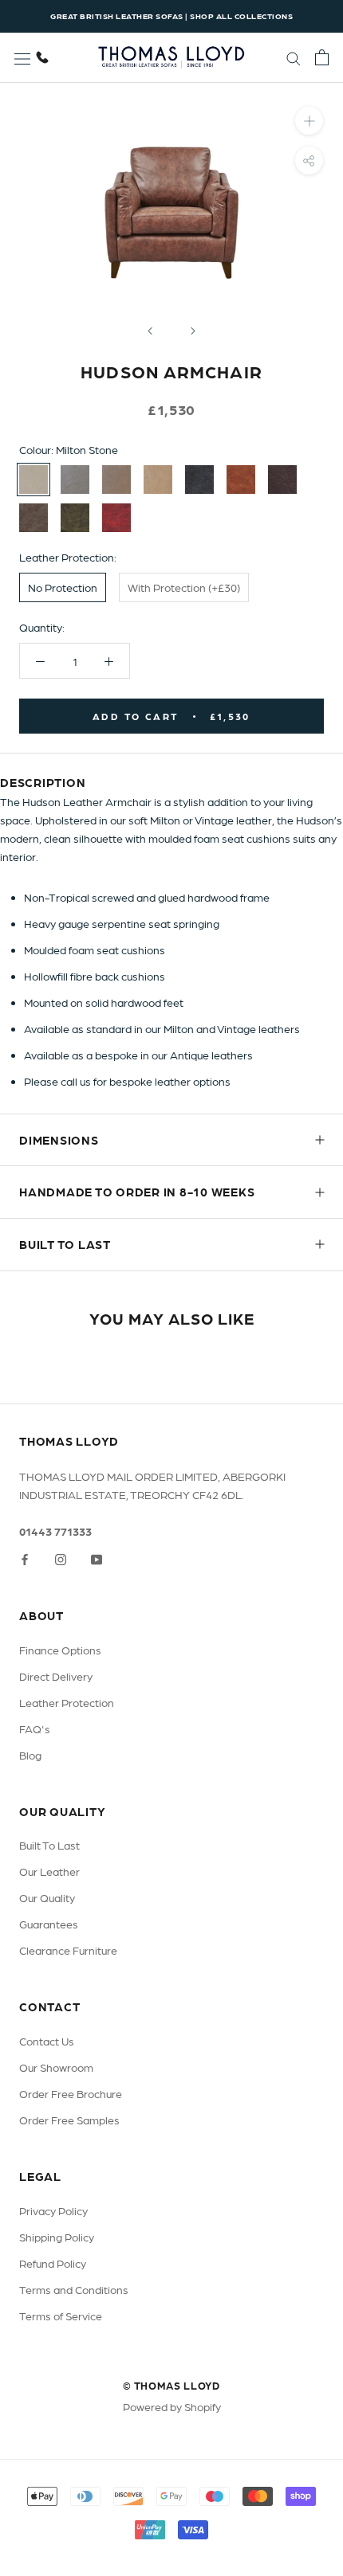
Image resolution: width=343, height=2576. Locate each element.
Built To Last (49, 1845)
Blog (30, 1755)
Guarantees (49, 1924)
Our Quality (47, 1897)
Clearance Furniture (68, 1950)
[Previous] (150, 331)
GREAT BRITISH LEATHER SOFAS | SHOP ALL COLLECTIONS (171, 16)
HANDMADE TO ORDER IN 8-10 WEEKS (137, 1192)
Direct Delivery (56, 1676)
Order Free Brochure (71, 2093)
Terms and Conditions (74, 2289)
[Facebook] (25, 1558)
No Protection (63, 587)
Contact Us (47, 2041)
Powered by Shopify (172, 2406)
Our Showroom (56, 2067)
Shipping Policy (57, 2237)
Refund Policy (53, 2263)
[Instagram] (61, 1558)
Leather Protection (67, 1702)
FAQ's (35, 1728)
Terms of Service (61, 2316)
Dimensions (59, 1140)
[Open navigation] (22, 58)
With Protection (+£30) (184, 587)
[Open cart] (322, 57)
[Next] (193, 331)
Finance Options (60, 1650)
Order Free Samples (69, 2120)
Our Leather (49, 1871)
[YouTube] (97, 1558)
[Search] (294, 57)
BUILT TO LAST (65, 1244)
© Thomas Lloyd (171, 2385)
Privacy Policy (53, 2210)
